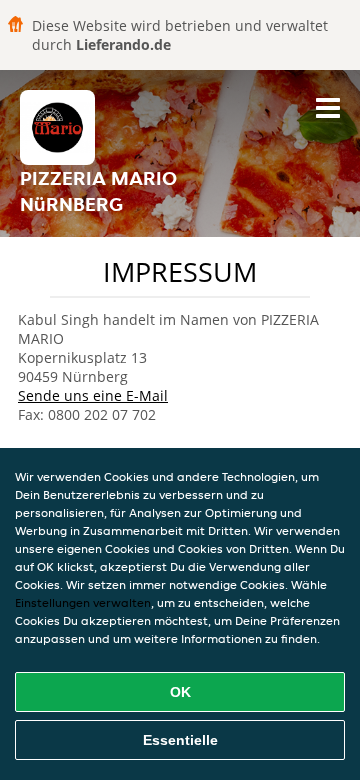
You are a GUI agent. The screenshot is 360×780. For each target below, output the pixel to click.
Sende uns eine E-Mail (93, 395)
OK (180, 692)
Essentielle (180, 740)
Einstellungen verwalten (83, 602)
